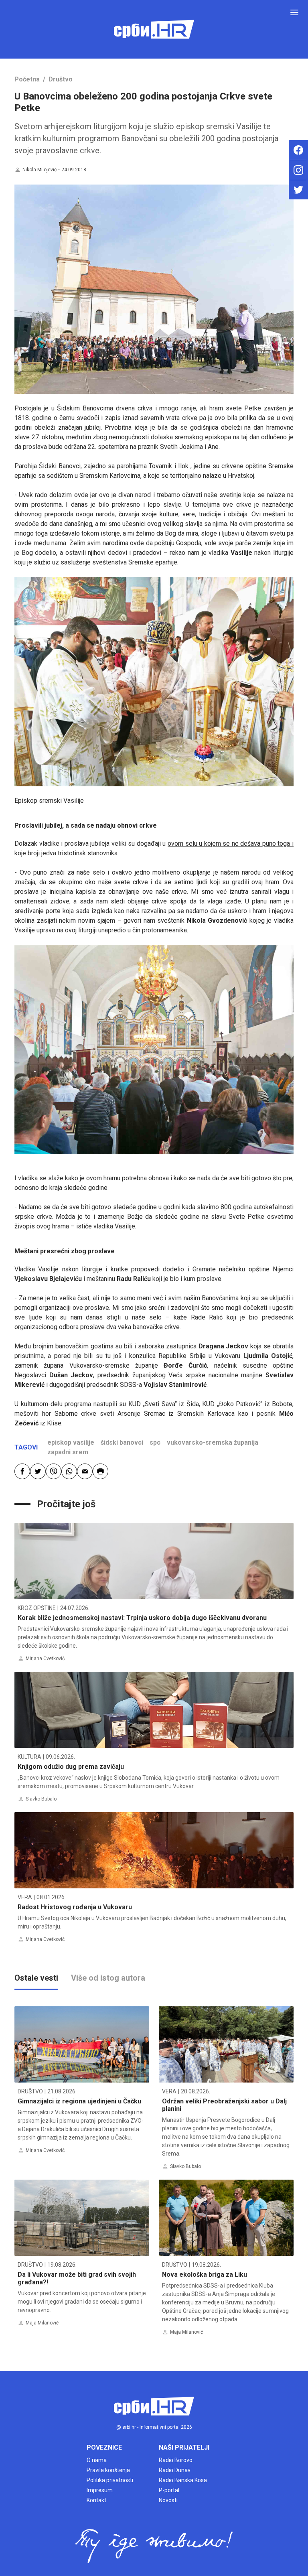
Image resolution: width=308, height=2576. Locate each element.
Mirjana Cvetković (45, 1658)
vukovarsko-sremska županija (213, 1442)
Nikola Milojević (40, 170)
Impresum (100, 2490)
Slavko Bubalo (41, 1799)
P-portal (169, 2490)
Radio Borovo (176, 2460)
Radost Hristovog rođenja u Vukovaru (75, 1907)
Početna (27, 79)
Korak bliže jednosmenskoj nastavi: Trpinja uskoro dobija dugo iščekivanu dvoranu (142, 1618)
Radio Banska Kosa (183, 2480)
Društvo (61, 79)
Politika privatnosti (110, 2480)
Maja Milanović (42, 2323)
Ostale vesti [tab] (36, 1978)
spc (155, 1442)
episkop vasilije (71, 1442)
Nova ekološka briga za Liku (205, 2275)
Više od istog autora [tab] (108, 1978)
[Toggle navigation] (294, 12)
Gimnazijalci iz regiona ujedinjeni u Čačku (79, 2101)
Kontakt (96, 2500)
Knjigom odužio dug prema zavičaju (71, 1767)
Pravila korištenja (108, 2470)
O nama (97, 2460)
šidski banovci (122, 1442)
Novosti (168, 2500)
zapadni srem (68, 1452)
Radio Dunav (175, 2470)
